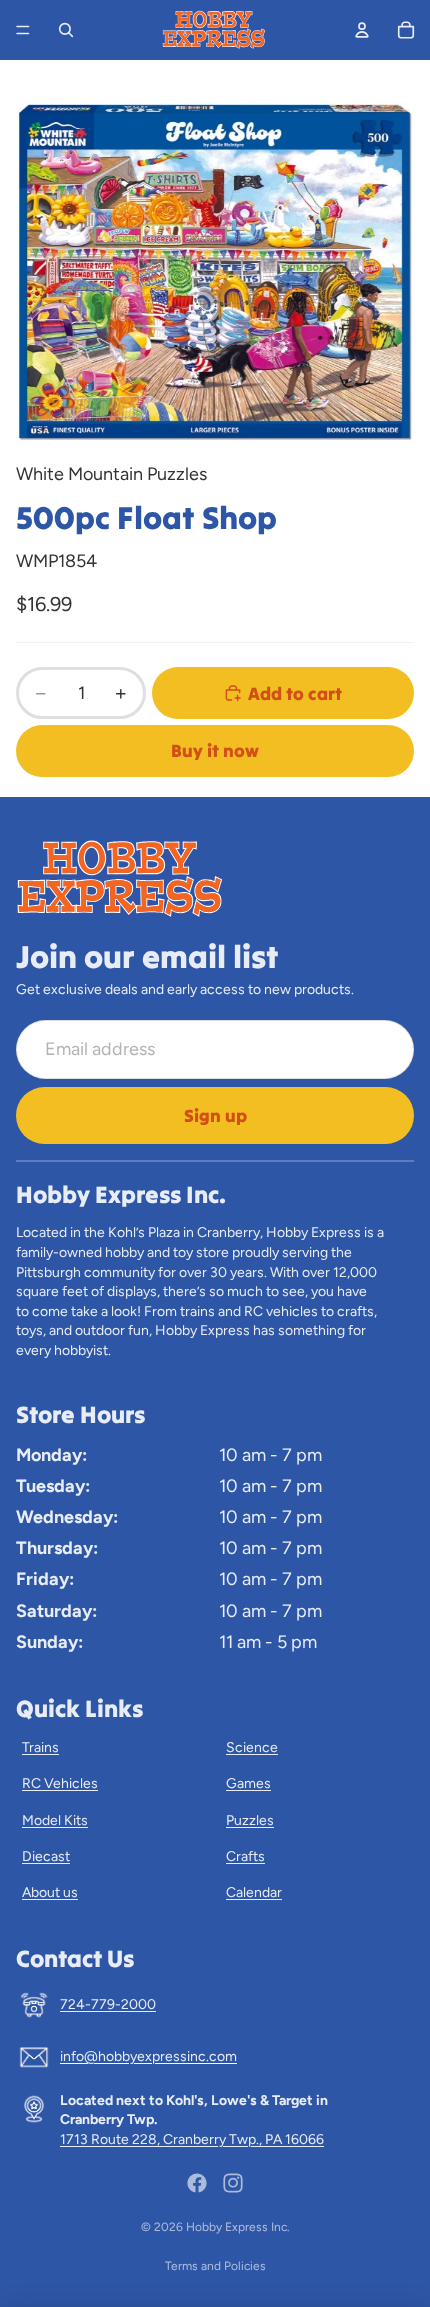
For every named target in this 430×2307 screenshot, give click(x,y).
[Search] (66, 30)
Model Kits (55, 1820)
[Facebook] (197, 2183)
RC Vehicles (60, 1783)
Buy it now (215, 750)
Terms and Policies (215, 2266)
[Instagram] (233, 2183)
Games (248, 1783)
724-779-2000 (108, 2004)
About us (50, 1892)
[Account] (362, 30)
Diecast (46, 1856)
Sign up (215, 1115)
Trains (40, 1747)
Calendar (254, 1892)
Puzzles (250, 1820)
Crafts (245, 1856)
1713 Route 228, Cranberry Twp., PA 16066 (192, 2139)
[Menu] (23, 30)
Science (252, 1747)
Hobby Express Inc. (238, 2227)
